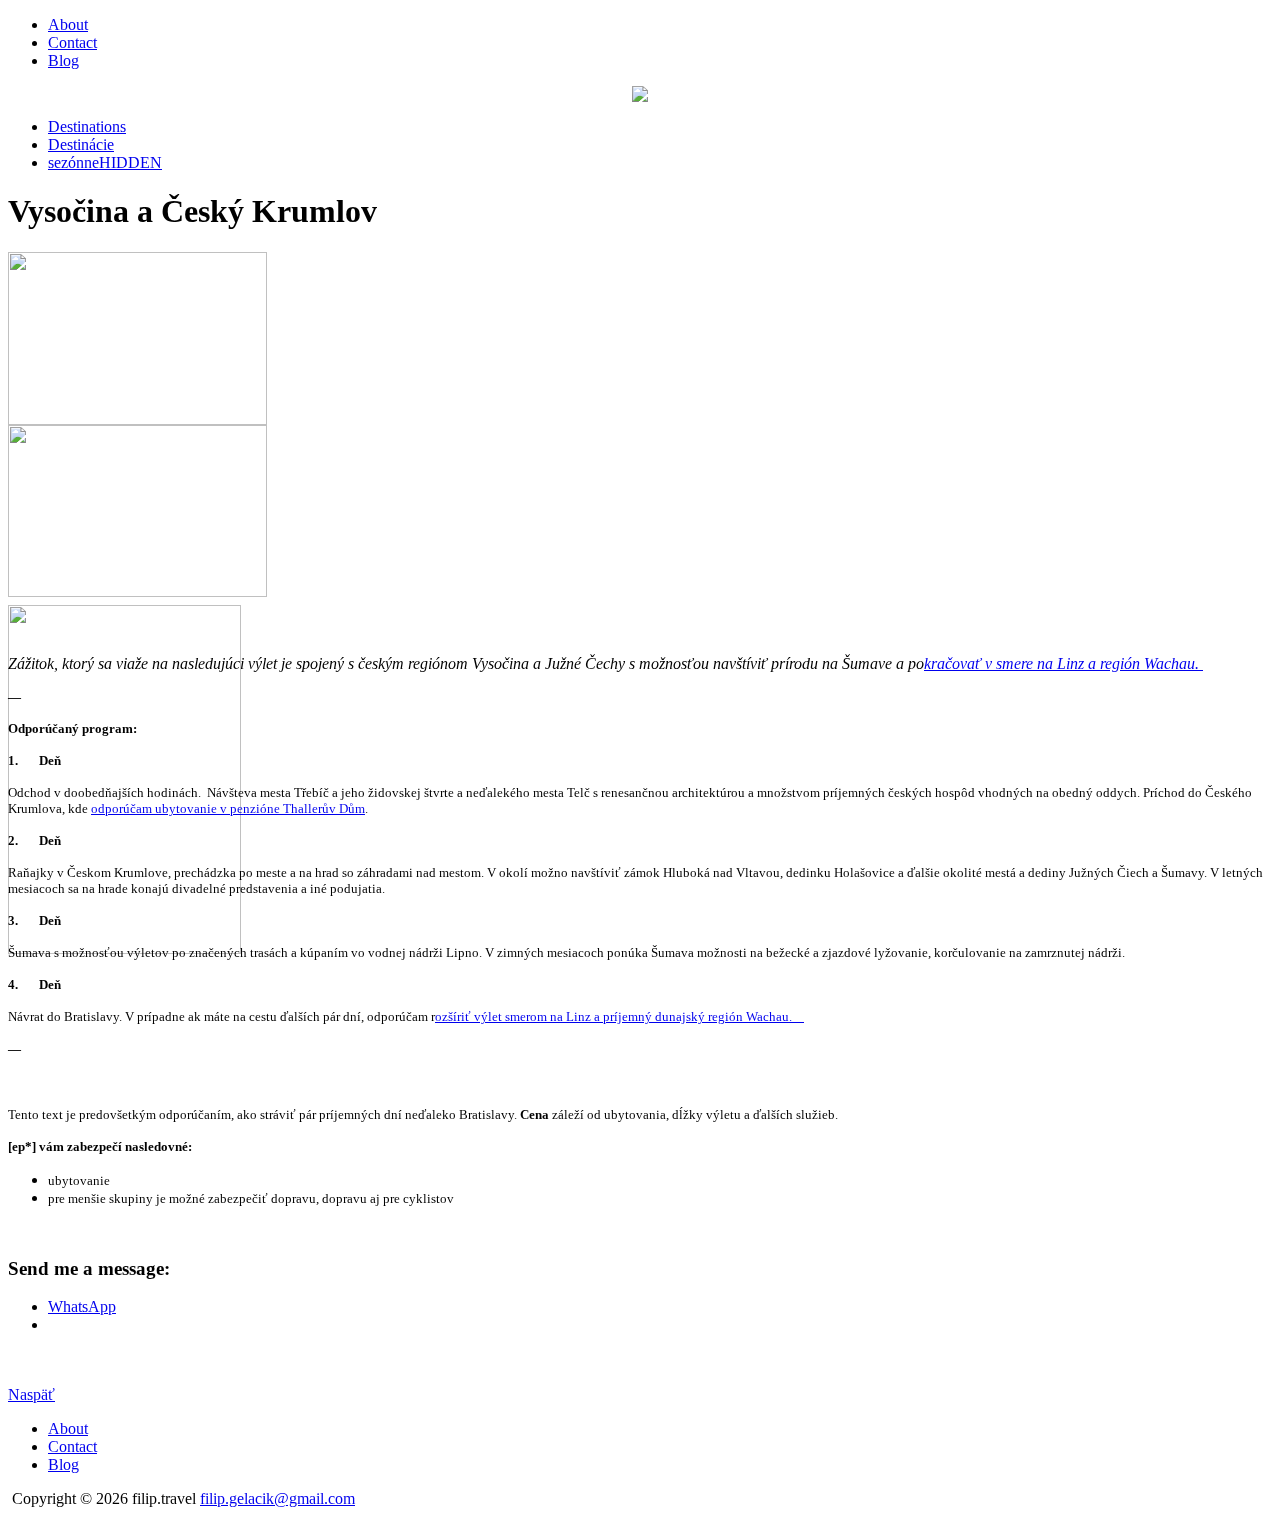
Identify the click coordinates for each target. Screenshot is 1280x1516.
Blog (63, 60)
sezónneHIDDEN (105, 162)
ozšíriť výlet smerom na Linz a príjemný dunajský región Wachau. (619, 1016)
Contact (72, 42)
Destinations (87, 126)
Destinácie (81, 144)
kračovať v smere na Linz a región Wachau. (1063, 663)
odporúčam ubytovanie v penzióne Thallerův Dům (228, 808)
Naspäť (31, 1394)
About (68, 24)
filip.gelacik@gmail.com (277, 1498)
